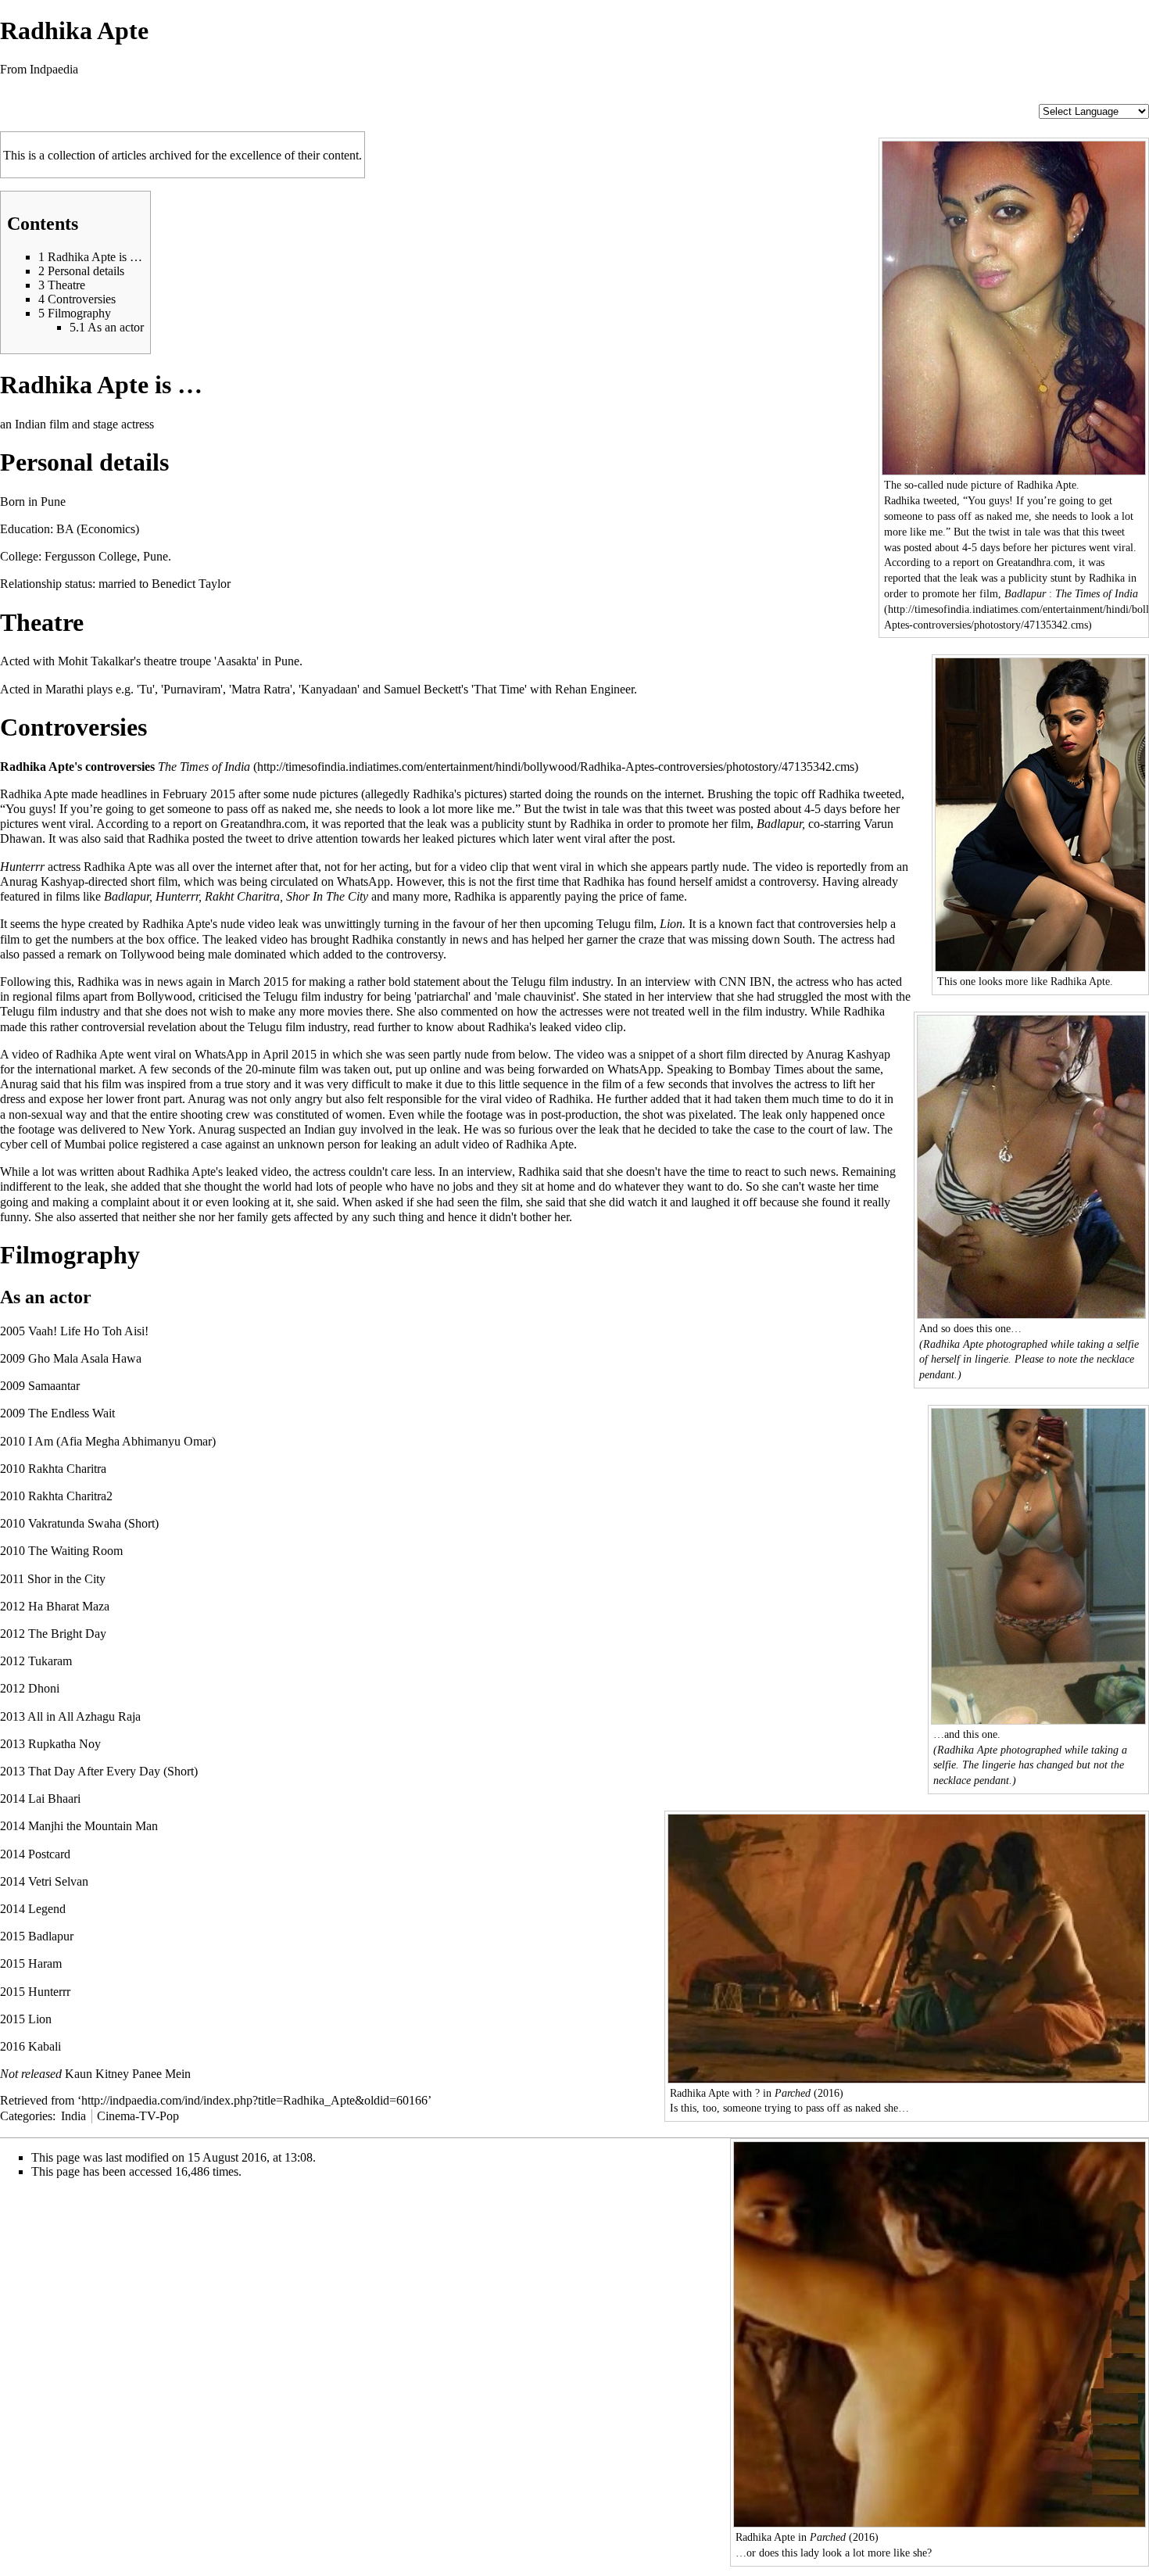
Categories (26, 2116)
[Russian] (1123, 97)
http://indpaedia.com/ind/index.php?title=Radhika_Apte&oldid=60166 (254, 2100)
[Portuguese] (1108, 97)
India (73, 2116)
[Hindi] (1029, 97)
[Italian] (1092, 97)
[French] (1061, 97)
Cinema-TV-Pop (138, 2116)
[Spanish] (1139, 97)
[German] (1076, 97)
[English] (1045, 97)
